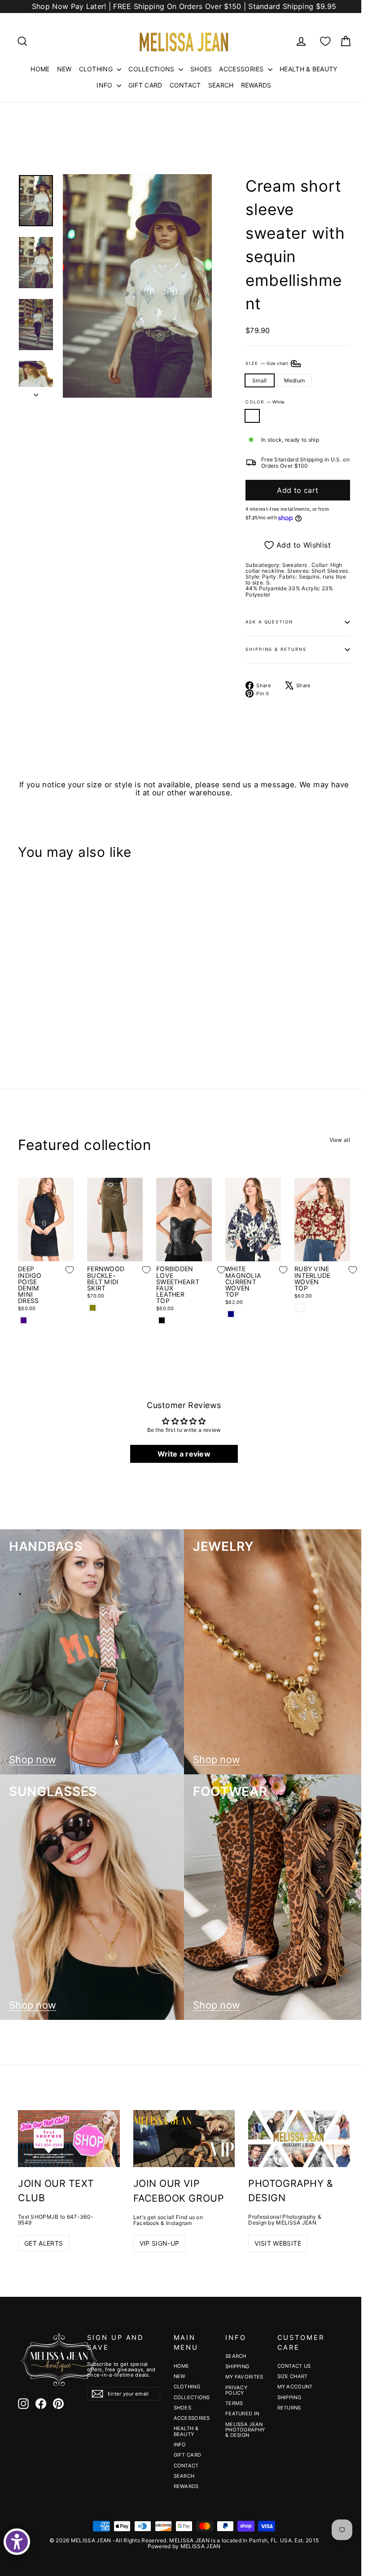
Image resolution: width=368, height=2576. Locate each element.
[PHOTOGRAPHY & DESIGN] (299, 2139)
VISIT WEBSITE (278, 2243)
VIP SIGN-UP (160, 2243)
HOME (40, 69)
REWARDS (256, 85)
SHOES (201, 69)
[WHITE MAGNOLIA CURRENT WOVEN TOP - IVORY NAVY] (231, 1314)
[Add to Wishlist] (77, 983)
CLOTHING (97, 69)
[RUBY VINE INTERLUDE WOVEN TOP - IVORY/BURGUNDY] (300, 1308)
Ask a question (269, 622)
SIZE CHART (293, 2376)
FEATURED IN (242, 2414)
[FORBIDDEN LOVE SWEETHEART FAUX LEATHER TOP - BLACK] (162, 1320)
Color (265, 402)
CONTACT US (294, 2366)
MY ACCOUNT (295, 2387)
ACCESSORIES (242, 69)
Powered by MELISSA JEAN (184, 2546)
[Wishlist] (325, 41)
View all (340, 1140)
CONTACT (185, 85)
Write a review (184, 1454)
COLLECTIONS (152, 69)
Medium (295, 380)
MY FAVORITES (244, 2377)
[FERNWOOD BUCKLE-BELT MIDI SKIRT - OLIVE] (93, 1308)
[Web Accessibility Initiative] (17, 2542)
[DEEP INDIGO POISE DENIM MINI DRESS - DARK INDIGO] (24, 1320)
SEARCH (221, 85)
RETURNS (289, 2408)
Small (260, 380)
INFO (105, 85)
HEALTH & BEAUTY (309, 69)
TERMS (234, 2403)
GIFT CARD (145, 85)
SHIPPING (237, 2366)
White (252, 416)
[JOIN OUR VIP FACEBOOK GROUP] (184, 2139)
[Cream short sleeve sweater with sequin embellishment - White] (24, 1020)
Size (267, 363)
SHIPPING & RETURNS (276, 649)
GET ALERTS (44, 2243)
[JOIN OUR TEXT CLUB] (69, 2139)
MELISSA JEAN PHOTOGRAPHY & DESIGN (245, 2430)
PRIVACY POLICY (236, 2390)
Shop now (33, 1760)
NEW (64, 69)
